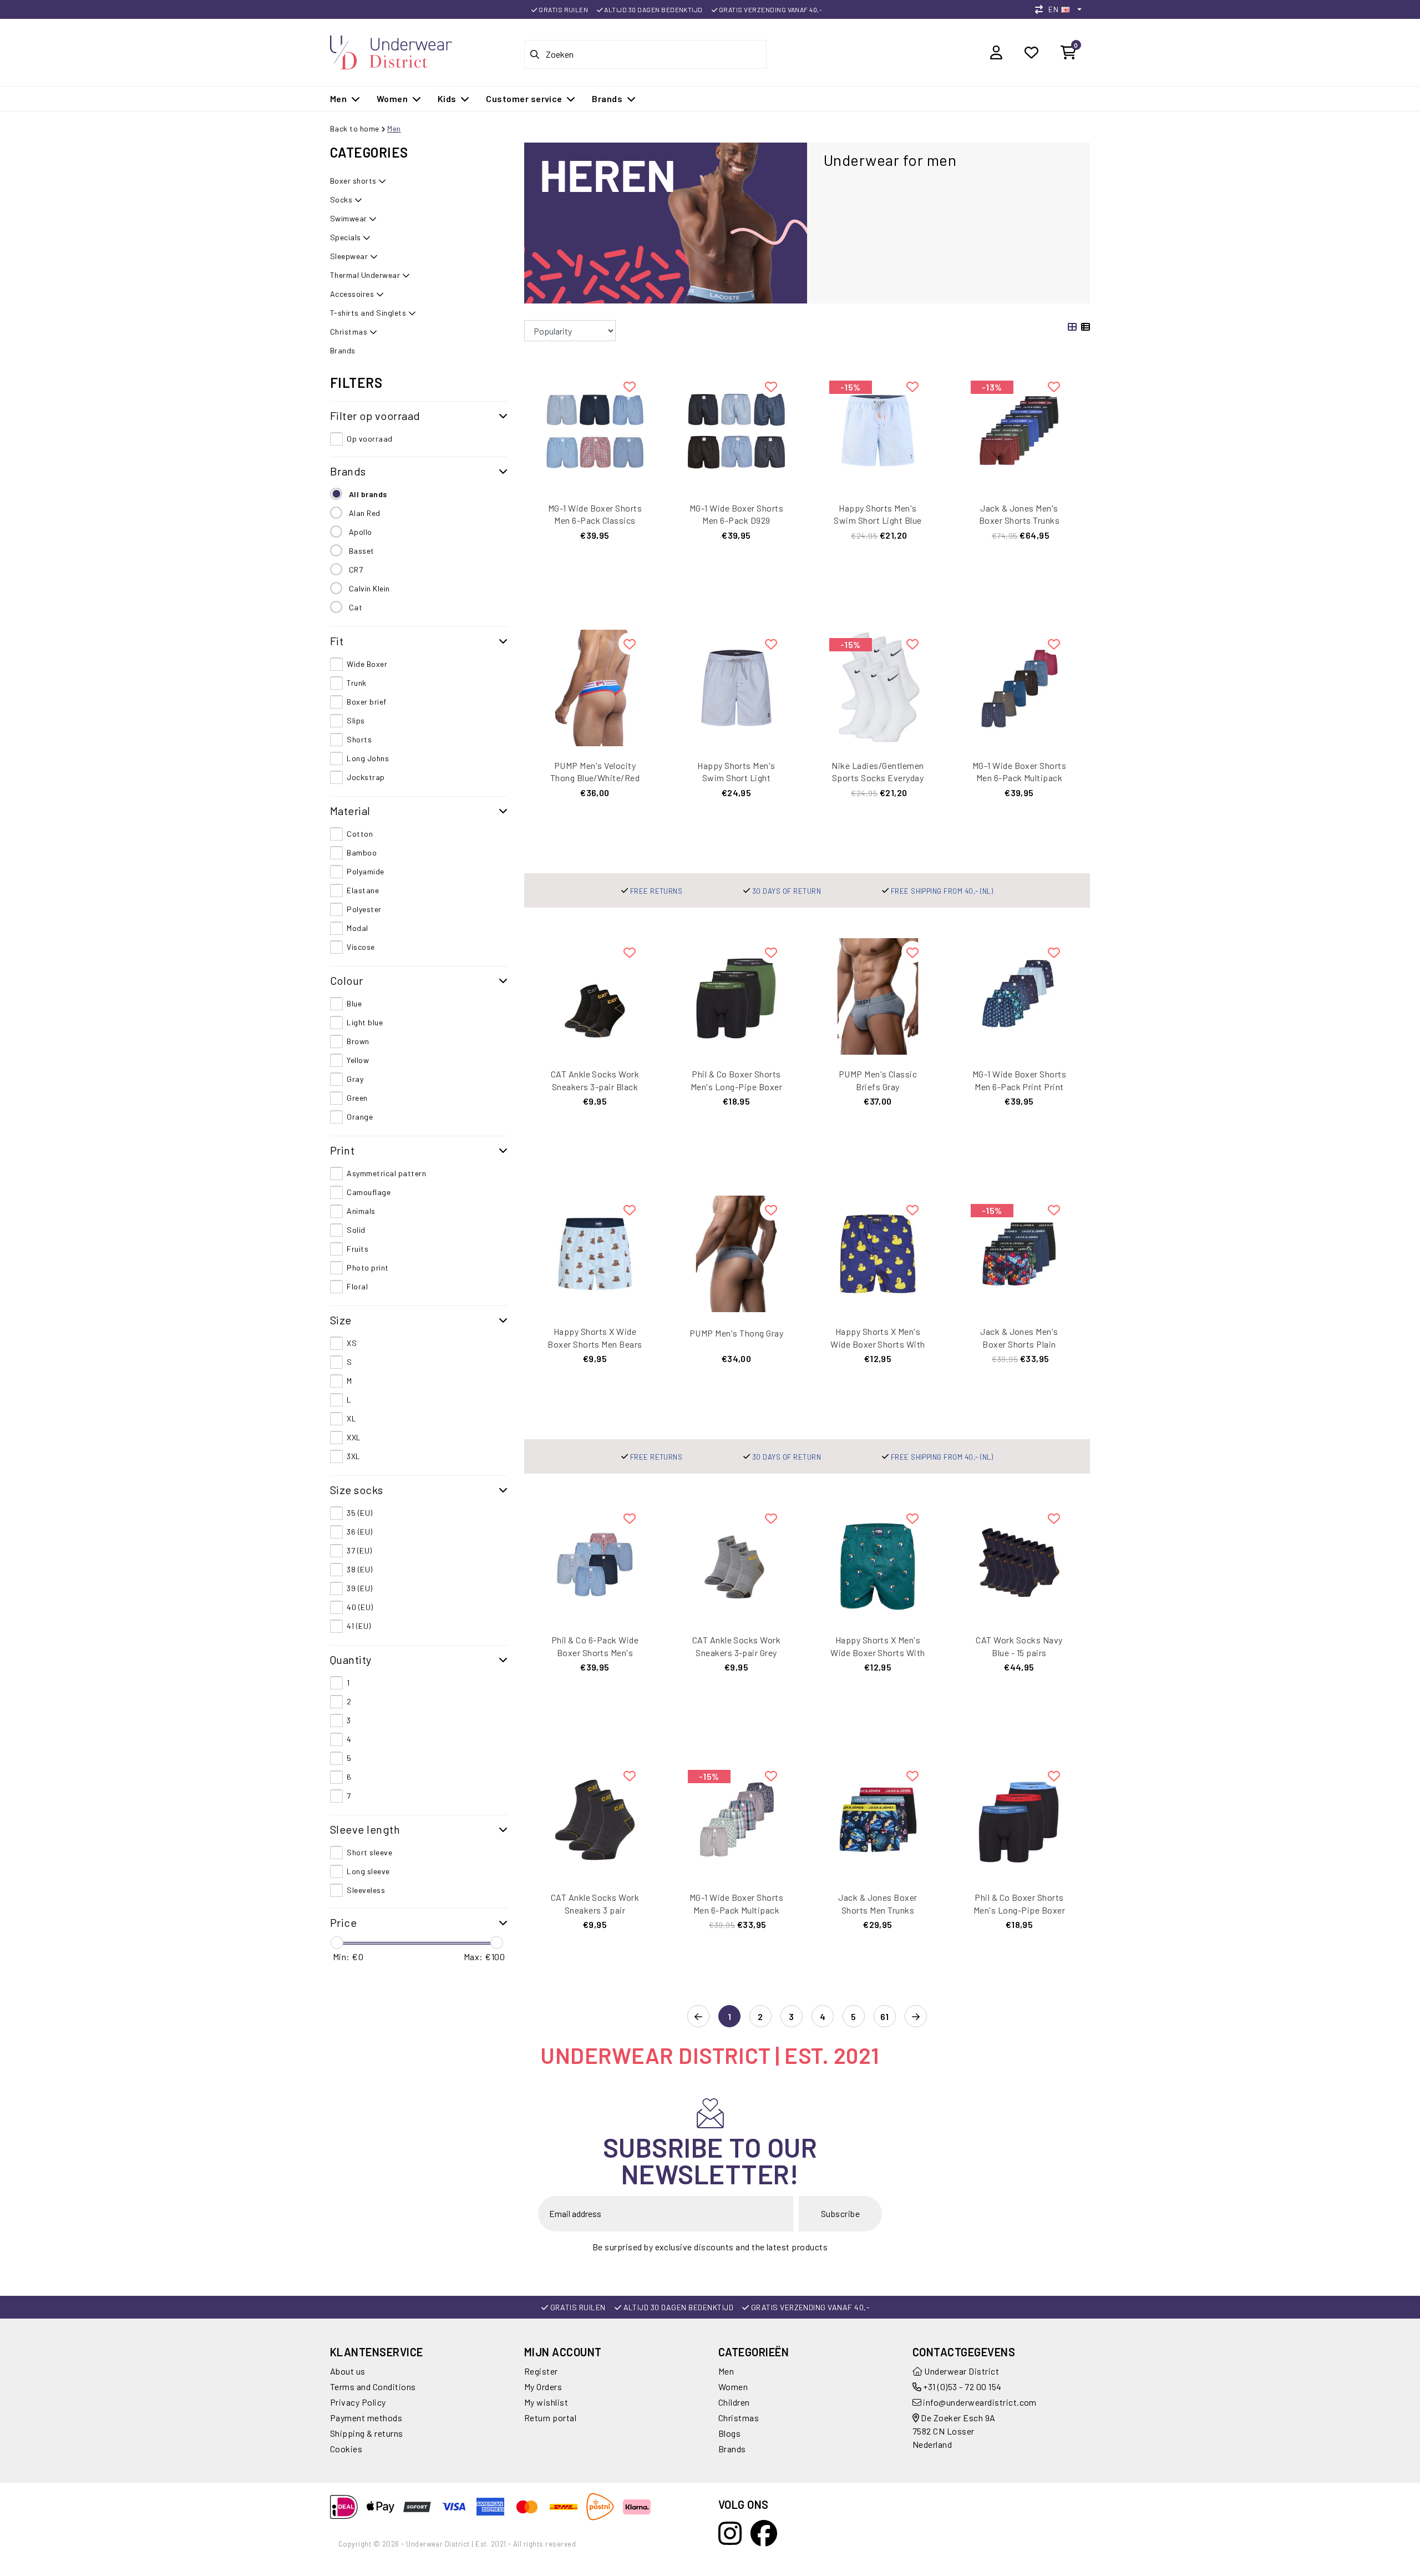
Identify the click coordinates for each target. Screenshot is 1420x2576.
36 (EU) (359, 1532)
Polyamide (365, 871)
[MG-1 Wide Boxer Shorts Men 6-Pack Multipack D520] (736, 1818)
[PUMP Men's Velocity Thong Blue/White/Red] (595, 687)
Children (734, 2402)
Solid (356, 1230)
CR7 (356, 570)
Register (541, 2371)
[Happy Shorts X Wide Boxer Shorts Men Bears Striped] (595, 1252)
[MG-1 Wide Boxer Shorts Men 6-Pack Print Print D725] (1019, 995)
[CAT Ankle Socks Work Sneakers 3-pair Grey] (736, 1561)
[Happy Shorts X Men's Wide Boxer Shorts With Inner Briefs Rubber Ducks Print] (878, 1252)
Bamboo (362, 852)
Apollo (361, 532)
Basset (362, 551)
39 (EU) (359, 1588)
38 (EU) (359, 1569)
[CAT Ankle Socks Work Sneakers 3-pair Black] (595, 995)
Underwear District (961, 2371)
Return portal (550, 2418)
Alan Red (365, 513)
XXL (354, 1437)
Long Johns (368, 758)
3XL (353, 1456)
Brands (732, 2449)
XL (351, 1418)
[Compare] (1042, 9)
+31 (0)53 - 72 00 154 (962, 2387)
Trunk (356, 683)
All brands (368, 494)
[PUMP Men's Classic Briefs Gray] (878, 995)
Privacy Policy (358, 2402)
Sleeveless (366, 1890)
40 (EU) (360, 1607)
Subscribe (840, 2213)
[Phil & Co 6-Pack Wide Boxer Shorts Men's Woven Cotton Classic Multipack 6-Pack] (595, 1561)
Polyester (364, 909)
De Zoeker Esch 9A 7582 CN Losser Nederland (954, 2431)
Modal (357, 928)
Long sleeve (368, 1871)
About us (348, 2371)
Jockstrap (366, 777)
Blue (354, 1003)
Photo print (367, 1267)
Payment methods (366, 2418)
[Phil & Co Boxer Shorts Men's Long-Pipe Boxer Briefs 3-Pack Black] (1019, 1818)
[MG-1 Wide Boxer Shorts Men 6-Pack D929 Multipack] (736, 429)
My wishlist (546, 2402)
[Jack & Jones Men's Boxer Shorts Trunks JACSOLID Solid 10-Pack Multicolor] (1019, 429)
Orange (360, 1117)
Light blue (365, 1022)
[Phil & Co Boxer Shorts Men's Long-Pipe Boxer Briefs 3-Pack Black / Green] (736, 995)
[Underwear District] (391, 51)
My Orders (543, 2387)
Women (733, 2387)
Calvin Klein (369, 588)
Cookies (346, 2449)
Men (394, 128)
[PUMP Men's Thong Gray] (736, 1252)
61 (885, 2016)
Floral (357, 1286)
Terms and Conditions (373, 2387)
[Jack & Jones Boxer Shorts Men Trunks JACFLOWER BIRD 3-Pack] (878, 1818)
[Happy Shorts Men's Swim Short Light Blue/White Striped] (736, 687)
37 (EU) (359, 1550)
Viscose (361, 947)
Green (357, 1098)
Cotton (360, 834)
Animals (361, 1211)
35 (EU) (359, 1513)
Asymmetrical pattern (386, 1173)
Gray (355, 1079)
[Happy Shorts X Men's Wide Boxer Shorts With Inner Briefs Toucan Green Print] (878, 1561)
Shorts (359, 739)
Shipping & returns (367, 2433)
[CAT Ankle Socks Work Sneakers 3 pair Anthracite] (595, 1818)
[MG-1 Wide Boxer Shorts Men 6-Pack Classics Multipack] (595, 429)
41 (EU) (359, 1626)
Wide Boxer (367, 664)
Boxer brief (366, 702)
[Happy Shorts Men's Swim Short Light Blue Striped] (878, 429)
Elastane (363, 890)
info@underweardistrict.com (980, 2402)
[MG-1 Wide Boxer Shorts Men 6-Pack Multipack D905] (1019, 687)
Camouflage (369, 1192)
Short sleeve (369, 1852)
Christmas (739, 2418)
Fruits (357, 1249)
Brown (358, 1041)
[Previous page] (698, 2017)
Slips (356, 720)
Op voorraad (369, 439)
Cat (356, 607)
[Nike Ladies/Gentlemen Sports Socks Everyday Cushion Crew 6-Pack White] (878, 687)
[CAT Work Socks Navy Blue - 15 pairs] (1019, 1561)
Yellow (358, 1060)
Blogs (729, 2433)
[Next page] (916, 2017)
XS (352, 1343)
